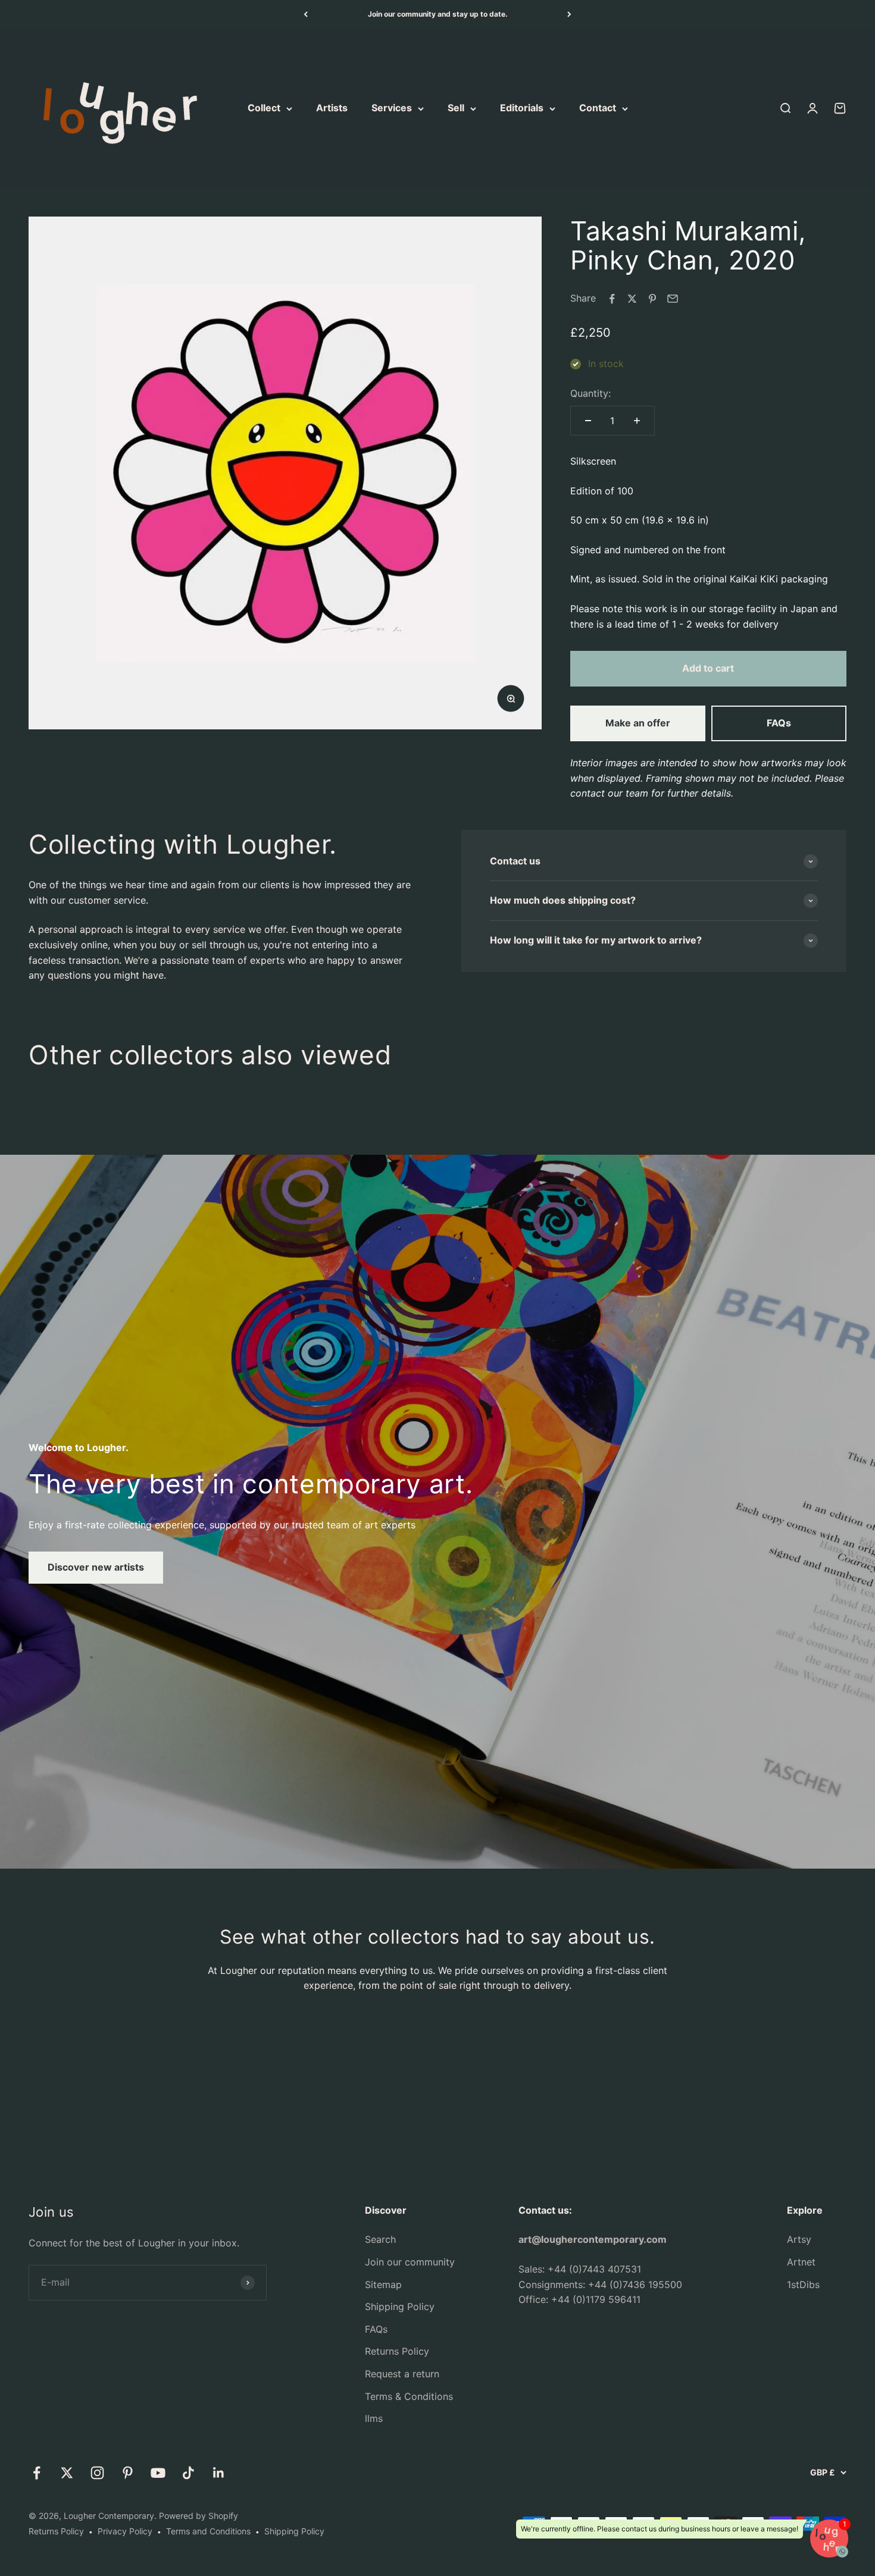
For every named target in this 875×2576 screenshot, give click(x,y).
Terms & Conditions (409, 2396)
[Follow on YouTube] (158, 2473)
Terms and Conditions (208, 2531)
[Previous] (306, 14)
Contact (598, 108)
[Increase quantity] (637, 421)
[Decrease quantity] (588, 421)
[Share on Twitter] (632, 299)
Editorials (522, 108)
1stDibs (803, 2284)
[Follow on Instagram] (97, 2473)
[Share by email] (673, 299)
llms (374, 2418)
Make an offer (638, 723)
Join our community (410, 2262)
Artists (332, 108)
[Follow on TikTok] (188, 2473)
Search (380, 2239)
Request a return (402, 2374)
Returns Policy (397, 2351)
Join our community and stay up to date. (438, 14)
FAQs (779, 723)
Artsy (799, 2239)
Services (392, 108)
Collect (264, 108)
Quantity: (590, 393)
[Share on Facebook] (612, 299)
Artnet (801, 2262)
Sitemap (383, 2284)
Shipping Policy (400, 2307)
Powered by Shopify (199, 2516)
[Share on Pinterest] (652, 299)
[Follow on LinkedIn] (219, 2473)
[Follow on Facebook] (37, 2473)
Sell (456, 108)
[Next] (569, 14)
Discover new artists (96, 1567)
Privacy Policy (125, 2531)
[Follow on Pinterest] (128, 2473)
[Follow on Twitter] (67, 2473)
